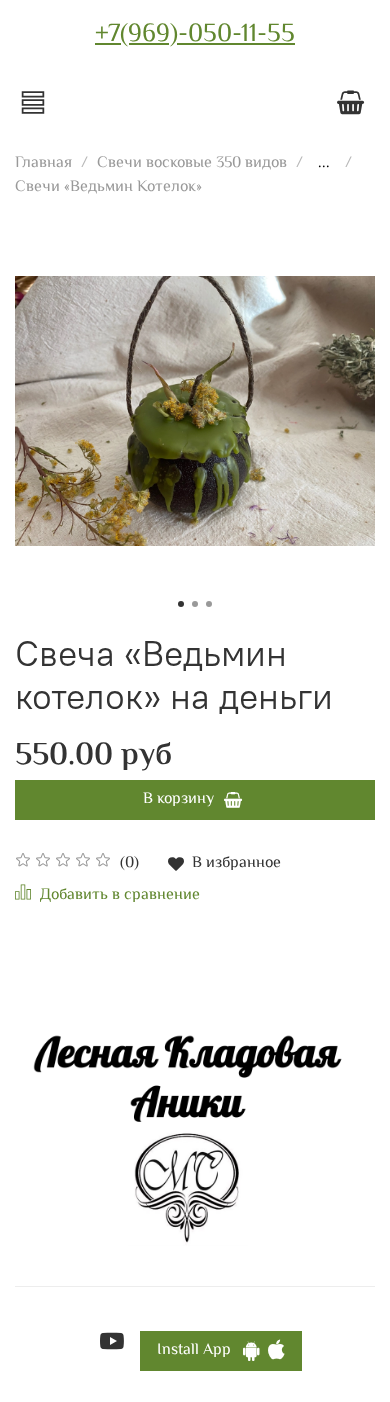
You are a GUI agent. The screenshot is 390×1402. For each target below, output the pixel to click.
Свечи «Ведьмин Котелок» (108, 187)
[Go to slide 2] (195, 604)
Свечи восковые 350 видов (192, 163)
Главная (43, 163)
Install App (200, 1350)
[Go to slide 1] (181, 604)
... (324, 164)
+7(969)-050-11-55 (195, 35)
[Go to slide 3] (209, 604)
